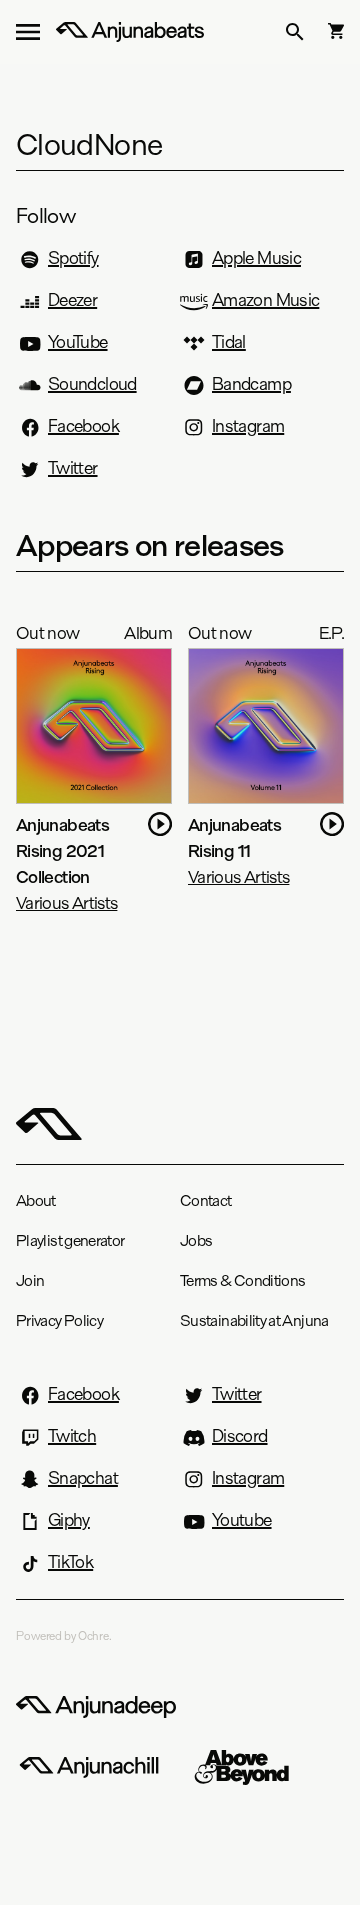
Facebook (83, 426)
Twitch (72, 1436)
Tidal (229, 342)
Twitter (73, 468)
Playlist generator (70, 1240)
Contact (206, 1200)
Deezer (72, 300)
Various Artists (66, 902)
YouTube (78, 342)
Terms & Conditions (242, 1280)
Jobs (196, 1240)
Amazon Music (265, 300)
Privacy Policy (59, 1320)
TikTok (70, 1562)
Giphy (69, 1520)
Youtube (242, 1520)
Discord (240, 1436)
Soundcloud (92, 384)
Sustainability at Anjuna (254, 1320)
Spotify (73, 258)
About (36, 1200)
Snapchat (83, 1478)
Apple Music (256, 258)
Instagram (248, 426)
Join (30, 1280)
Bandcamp (251, 384)
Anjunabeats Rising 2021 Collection (62, 850)
